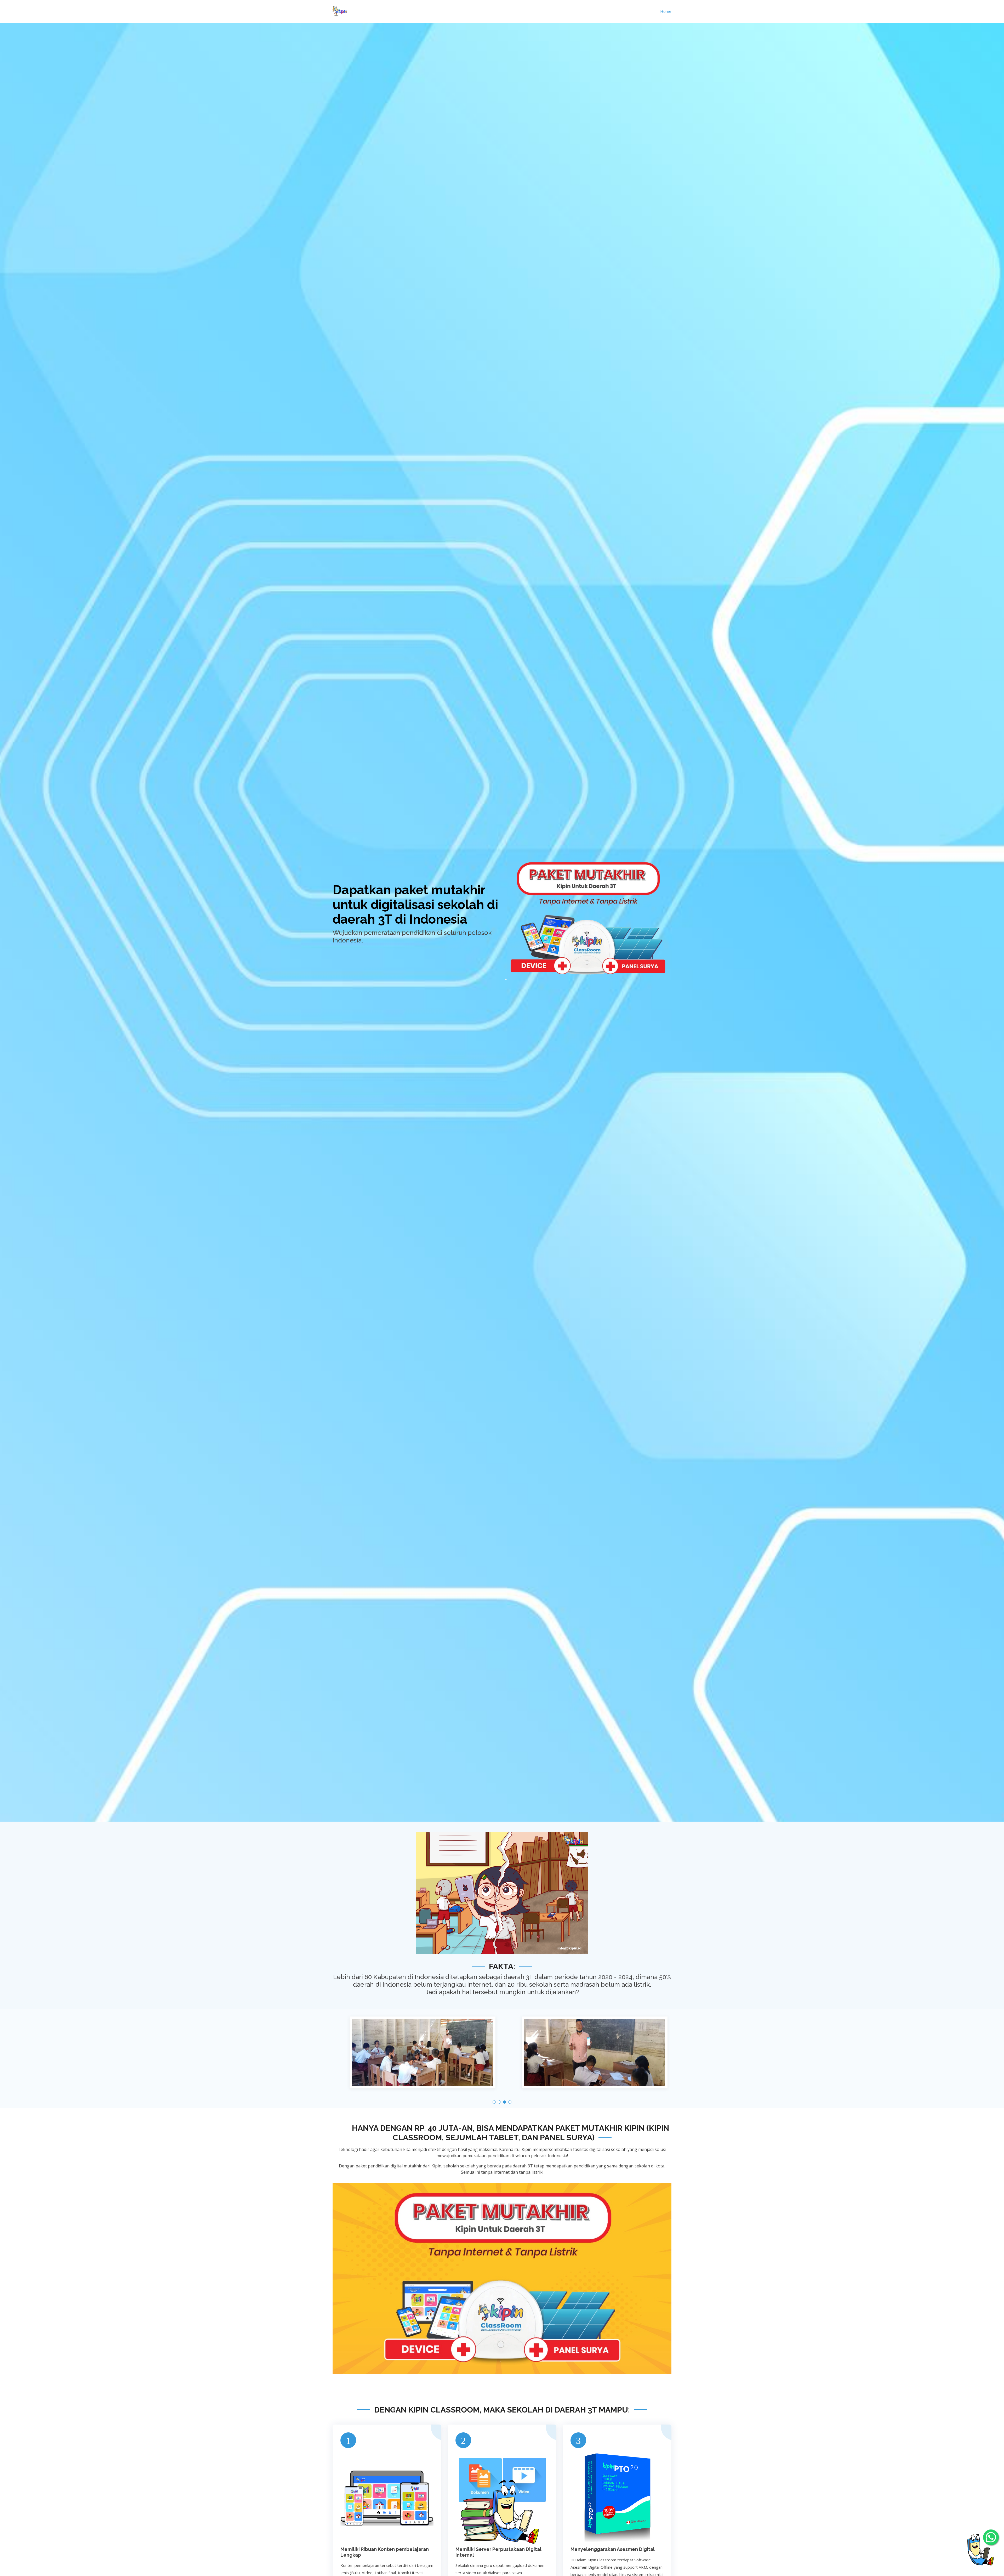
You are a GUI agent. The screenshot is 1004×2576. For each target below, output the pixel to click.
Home (666, 11)
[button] (494, 2102)
